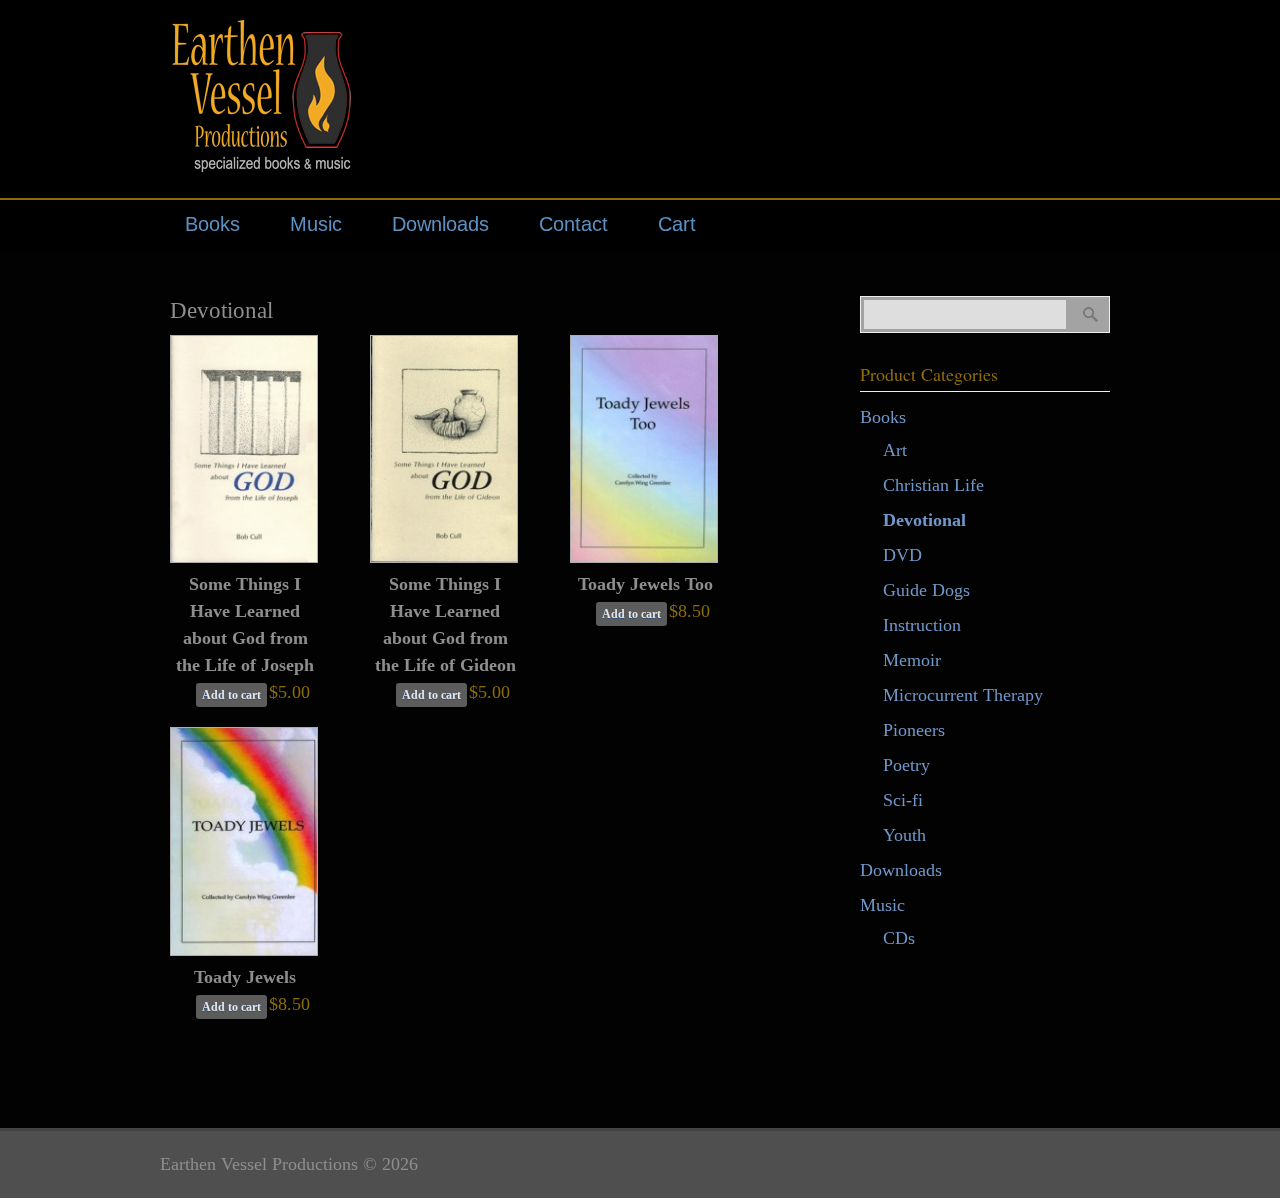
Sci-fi (903, 800)
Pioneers (914, 730)
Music (316, 224)
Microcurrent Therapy (963, 695)
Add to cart (231, 695)
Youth (904, 835)
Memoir (912, 660)
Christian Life (933, 485)
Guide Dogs (926, 590)
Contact (573, 224)
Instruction (922, 625)
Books (212, 224)
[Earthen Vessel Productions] (270, 159)
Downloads (440, 224)
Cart (677, 224)
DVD (902, 555)
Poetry (906, 765)
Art (895, 450)
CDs (899, 938)
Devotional (924, 520)
